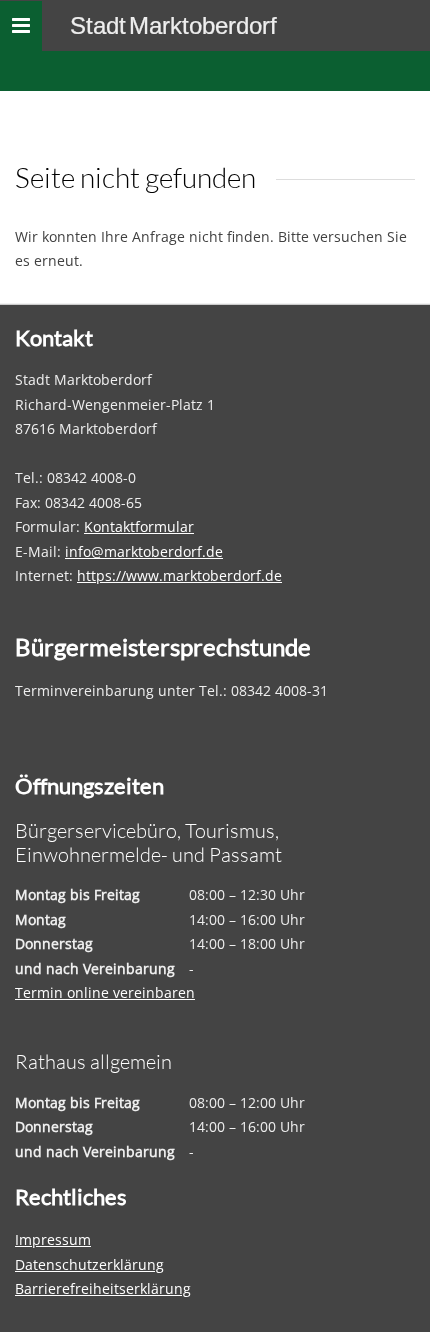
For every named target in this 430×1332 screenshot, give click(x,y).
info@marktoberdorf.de (144, 551)
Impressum (53, 1239)
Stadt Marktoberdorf (173, 25)
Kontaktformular (139, 526)
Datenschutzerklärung (89, 1264)
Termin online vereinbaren (105, 992)
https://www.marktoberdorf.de (179, 575)
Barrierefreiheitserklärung (103, 1288)
